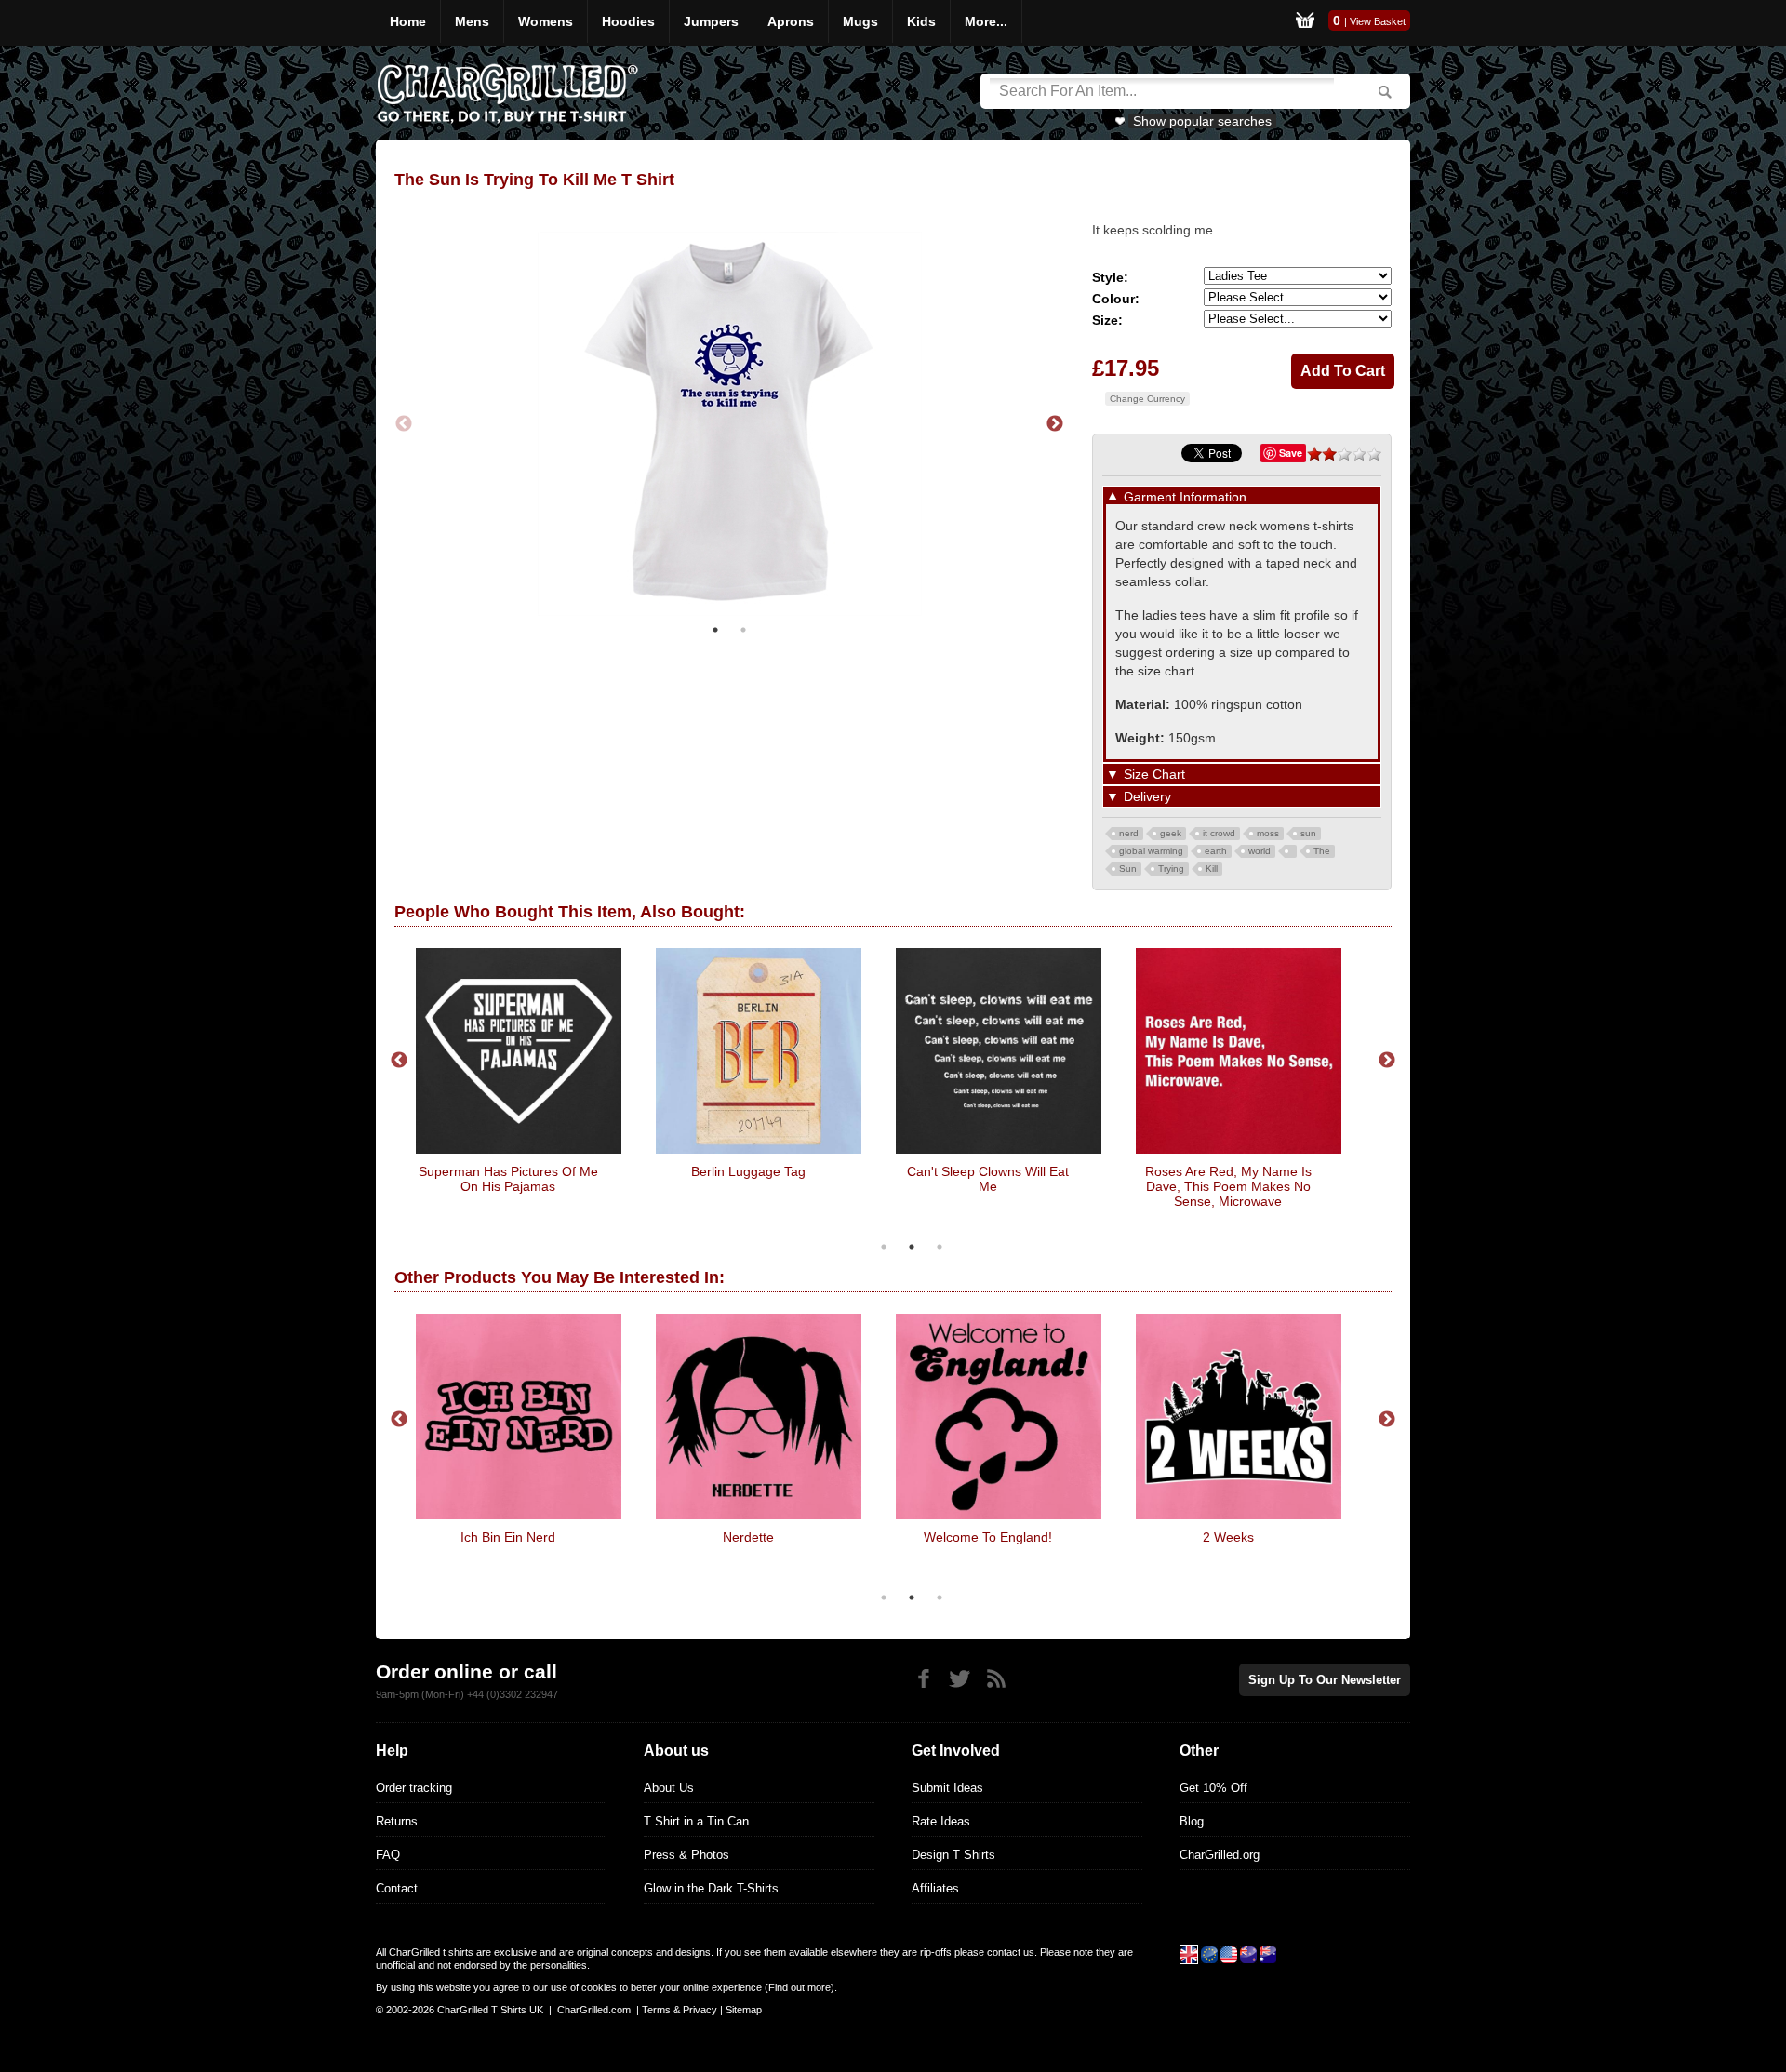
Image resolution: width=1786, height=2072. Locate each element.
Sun (1128, 869)
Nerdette (748, 1537)
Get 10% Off (1213, 1788)
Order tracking (414, 1788)
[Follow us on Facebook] (923, 1679)
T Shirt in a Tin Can (696, 1821)
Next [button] (1055, 424)
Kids (921, 21)
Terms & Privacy (680, 2010)
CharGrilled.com (594, 2010)
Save (1291, 453)
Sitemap (744, 2010)
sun (1308, 833)
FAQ (388, 1855)
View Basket (1378, 21)
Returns (397, 1821)
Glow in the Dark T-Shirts (711, 1888)
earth (1216, 851)
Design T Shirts (953, 1855)
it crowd (1219, 833)
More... (986, 21)
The (1322, 851)
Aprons (791, 21)
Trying (1171, 869)
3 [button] (940, 1247)
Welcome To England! (988, 1537)
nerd (1129, 833)
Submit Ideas (947, 1788)
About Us (669, 1788)
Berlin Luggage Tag (748, 1171)
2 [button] (743, 630)
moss (1268, 833)
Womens (546, 21)
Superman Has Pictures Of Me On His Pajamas (508, 1179)
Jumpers (711, 21)
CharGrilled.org (1220, 1855)
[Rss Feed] (996, 1679)
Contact (397, 1888)
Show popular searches (1202, 121)
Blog (1192, 1821)
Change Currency (1147, 399)
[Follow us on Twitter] (960, 1679)
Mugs (860, 21)
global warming (1151, 851)
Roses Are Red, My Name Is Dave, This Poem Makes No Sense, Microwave (1228, 1186)
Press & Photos (686, 1855)
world (1260, 851)
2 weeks (1228, 1537)
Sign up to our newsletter (1325, 1680)
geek (1171, 833)
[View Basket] (1305, 23)
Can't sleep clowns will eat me (988, 1179)
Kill (1212, 869)
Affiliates (935, 1888)
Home (408, 21)
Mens (472, 21)
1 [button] (715, 630)
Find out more (800, 1987)
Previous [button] (404, 424)
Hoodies (628, 21)
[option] (729, 424)
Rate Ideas (941, 1821)
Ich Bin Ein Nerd (508, 1537)
